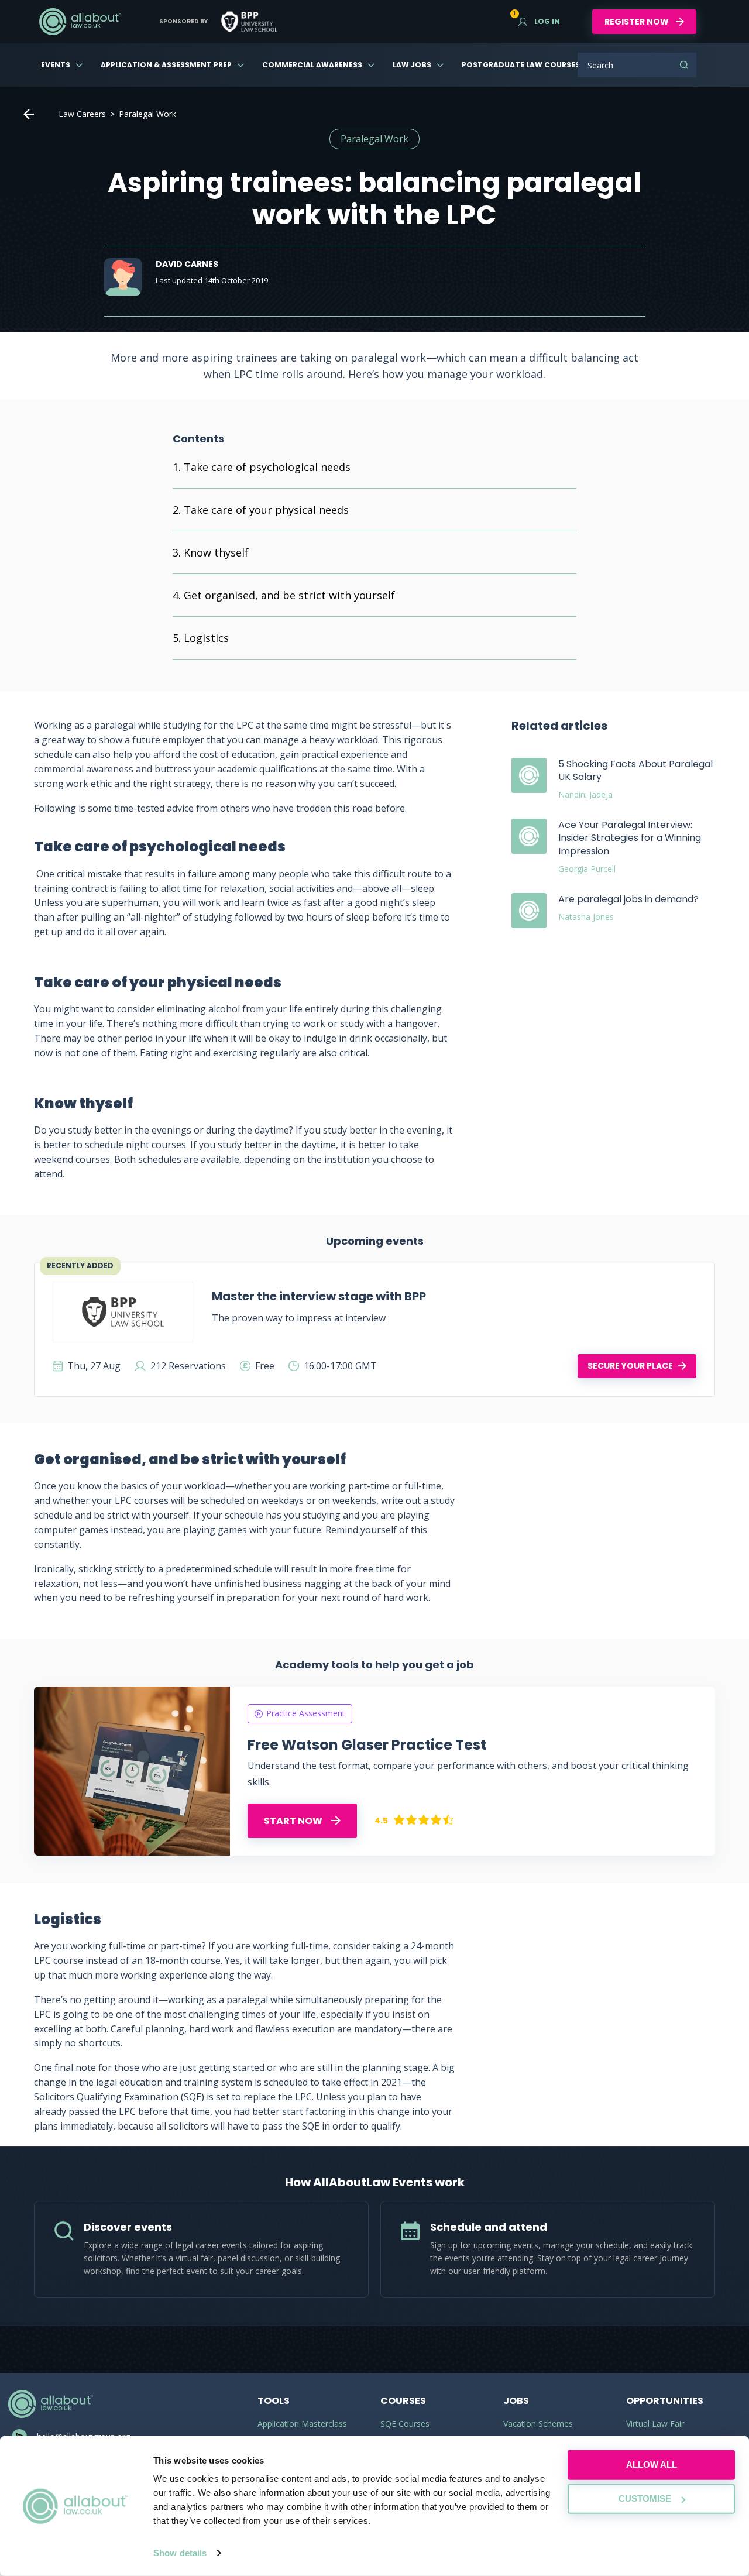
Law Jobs (412, 65)
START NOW (294, 1821)
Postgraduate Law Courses (521, 65)
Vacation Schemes (538, 2424)
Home (29, 114)
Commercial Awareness (312, 65)
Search (684, 65)
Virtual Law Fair (655, 2424)
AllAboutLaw (80, 22)
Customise (645, 2498)
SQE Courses (405, 2424)
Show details (180, 2553)
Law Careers (82, 114)
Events (56, 65)
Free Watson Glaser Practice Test (367, 1745)
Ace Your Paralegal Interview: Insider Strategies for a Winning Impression (630, 838)
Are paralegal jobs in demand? (628, 899)
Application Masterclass (302, 2424)
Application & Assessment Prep (166, 65)
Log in (539, 21)
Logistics (208, 638)
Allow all (652, 2465)
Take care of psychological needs (267, 467)
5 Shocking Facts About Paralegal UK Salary (635, 770)
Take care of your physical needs (266, 510)
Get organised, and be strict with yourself (289, 595)
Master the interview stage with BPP (319, 1296)
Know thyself (216, 552)
